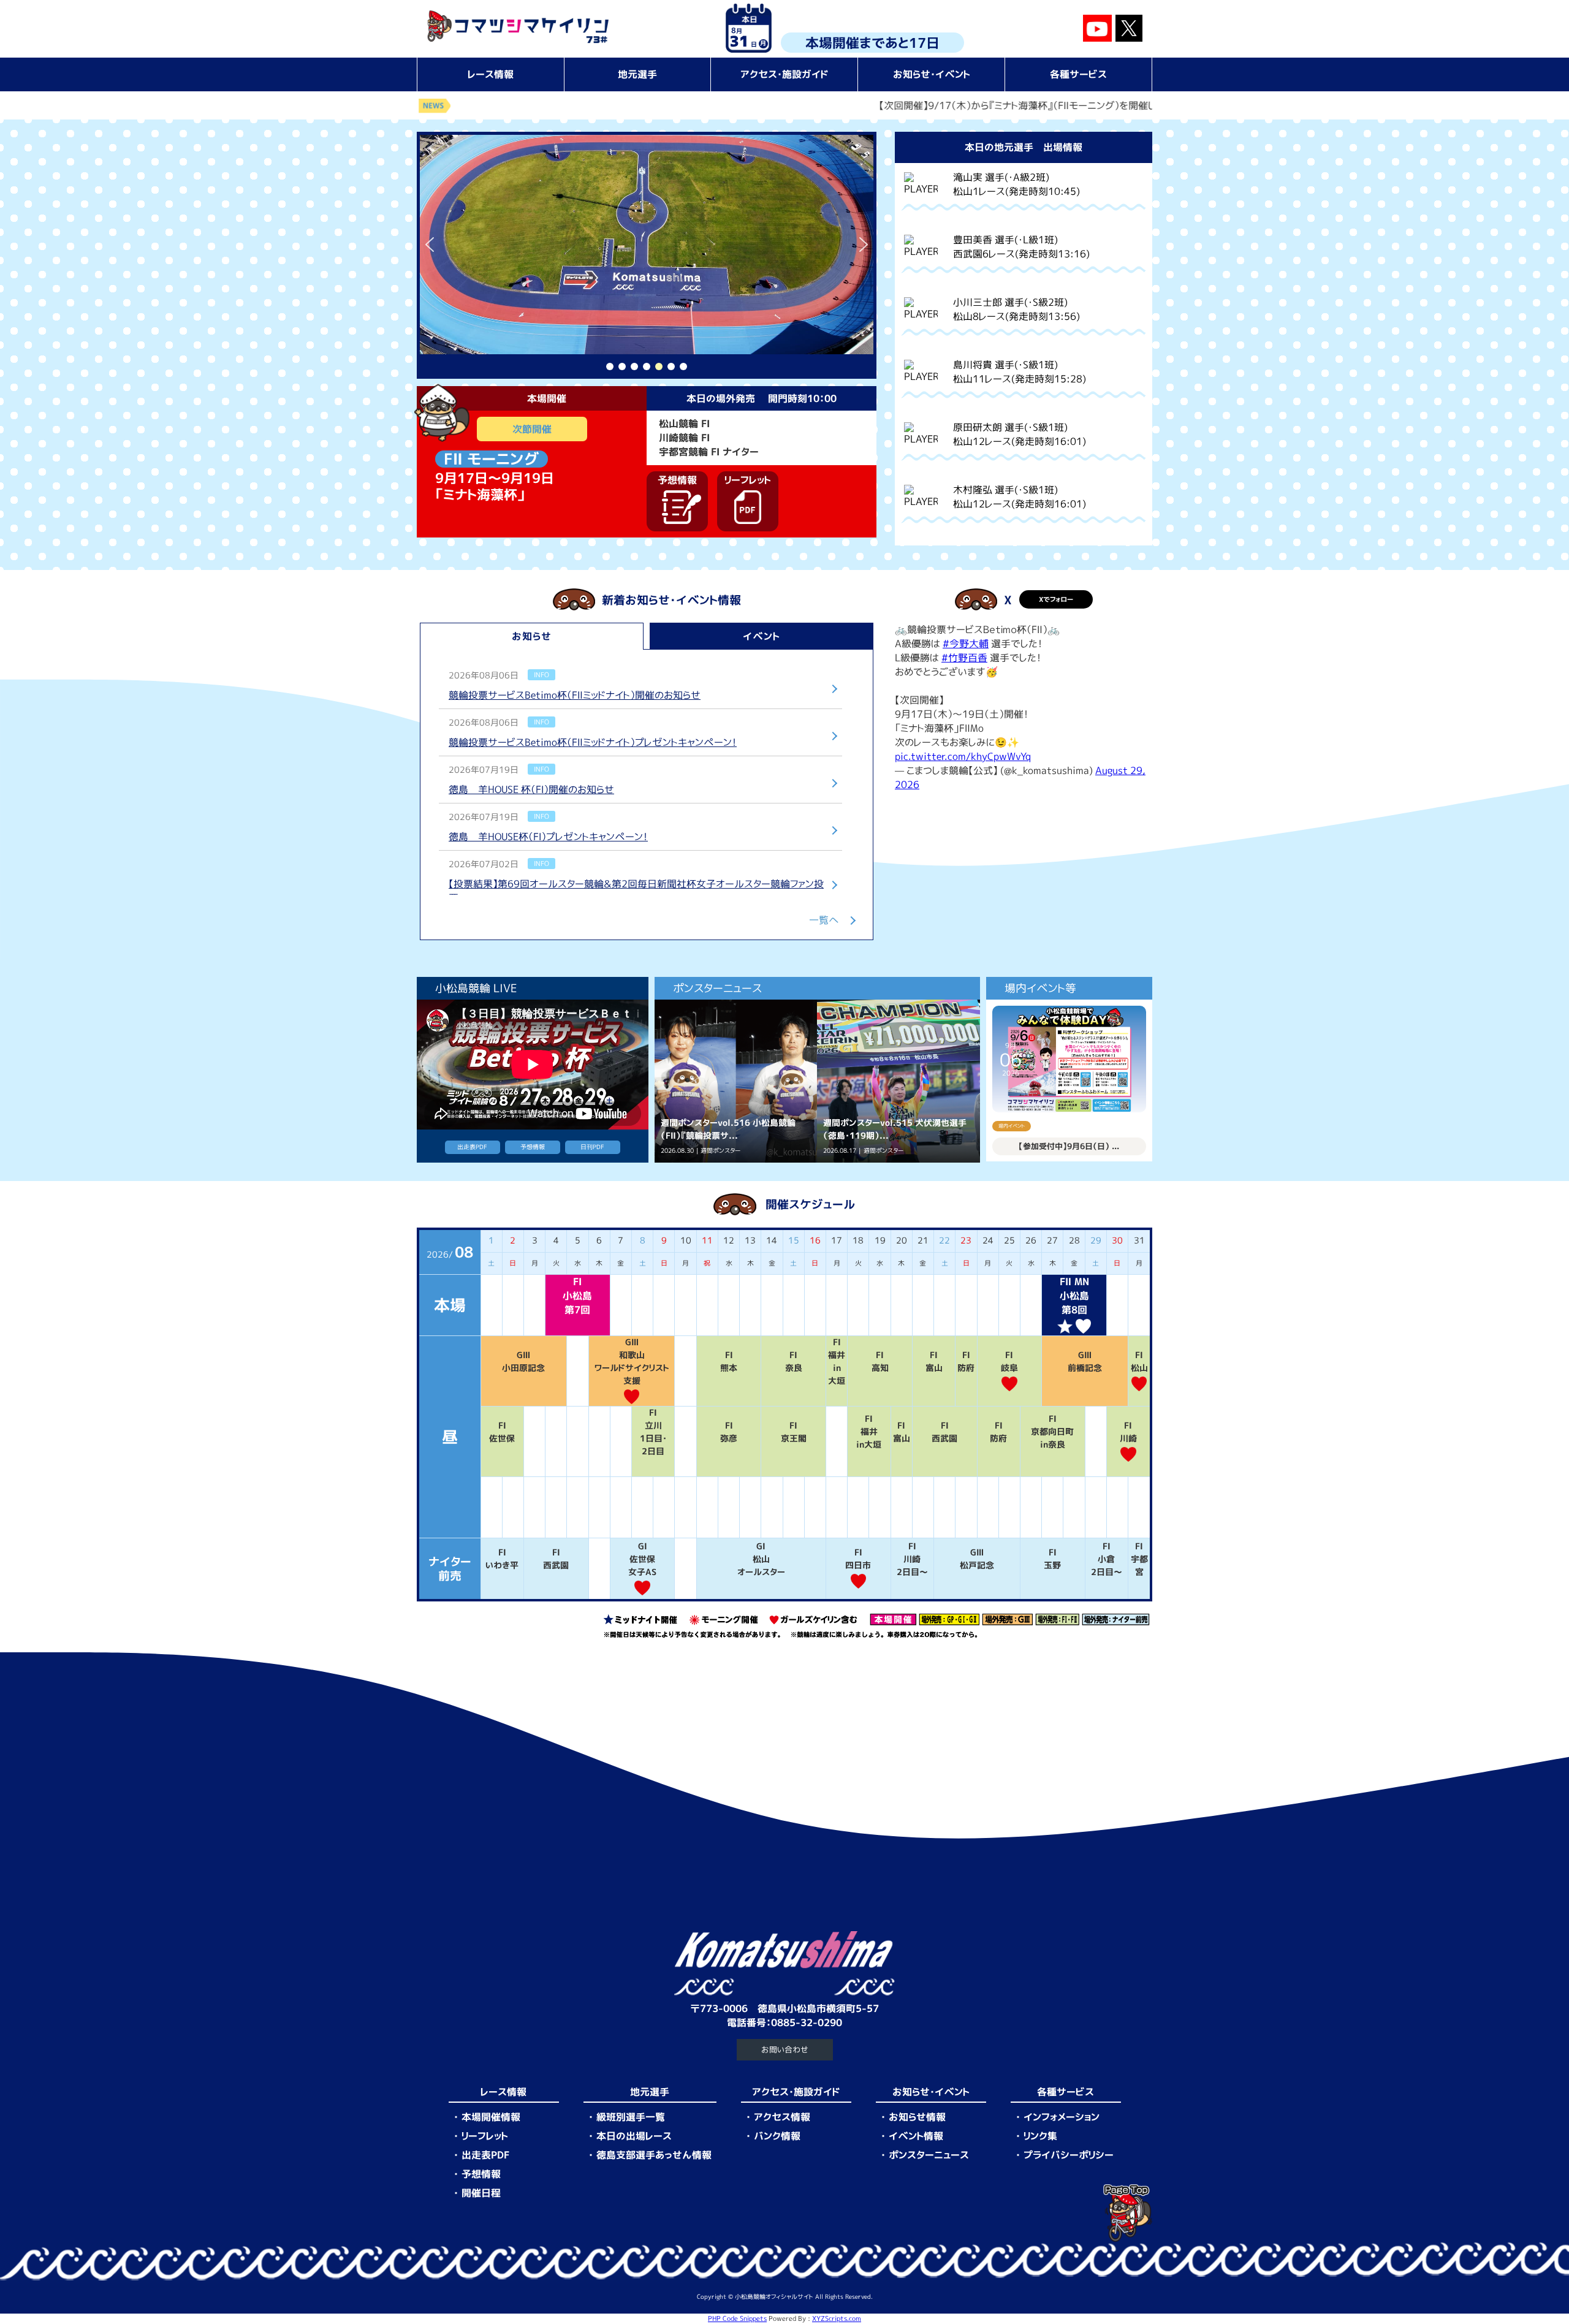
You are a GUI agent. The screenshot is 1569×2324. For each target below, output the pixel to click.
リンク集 (1040, 2136)
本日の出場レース (634, 2136)
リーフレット (485, 2136)
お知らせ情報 (917, 2117)
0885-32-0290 (807, 2022)
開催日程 (481, 2193)
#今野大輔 (966, 644)
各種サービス (1078, 74)
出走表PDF (472, 1147)
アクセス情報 (782, 2117)
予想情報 (533, 1147)
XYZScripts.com (837, 2318)
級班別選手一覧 (631, 2117)
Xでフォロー (1056, 599)
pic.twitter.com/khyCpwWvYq (963, 756)
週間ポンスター (720, 1151)
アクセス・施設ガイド (784, 74)
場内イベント (1012, 1126)
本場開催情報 (491, 2117)
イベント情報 (916, 2136)
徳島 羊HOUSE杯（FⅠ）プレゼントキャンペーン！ (548, 837)
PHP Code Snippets (737, 2318)
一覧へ (824, 920)
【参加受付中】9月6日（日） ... (1069, 1146)
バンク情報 (777, 2136)
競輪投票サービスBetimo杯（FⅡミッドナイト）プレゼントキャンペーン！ (593, 742)
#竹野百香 (964, 658)
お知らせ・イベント (932, 74)
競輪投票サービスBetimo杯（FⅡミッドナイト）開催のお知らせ (575, 695)
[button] (430, 245)
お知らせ (532, 636)
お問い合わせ (785, 2049)
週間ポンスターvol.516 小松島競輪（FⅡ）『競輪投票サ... (728, 1129)
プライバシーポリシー (1069, 2155)
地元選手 (637, 74)
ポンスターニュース (929, 2155)
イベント (762, 636)
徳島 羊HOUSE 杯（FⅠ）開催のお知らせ (531, 789)
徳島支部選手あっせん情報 (654, 2155)
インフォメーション (1062, 2117)
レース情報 (491, 74)
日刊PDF (592, 1147)
